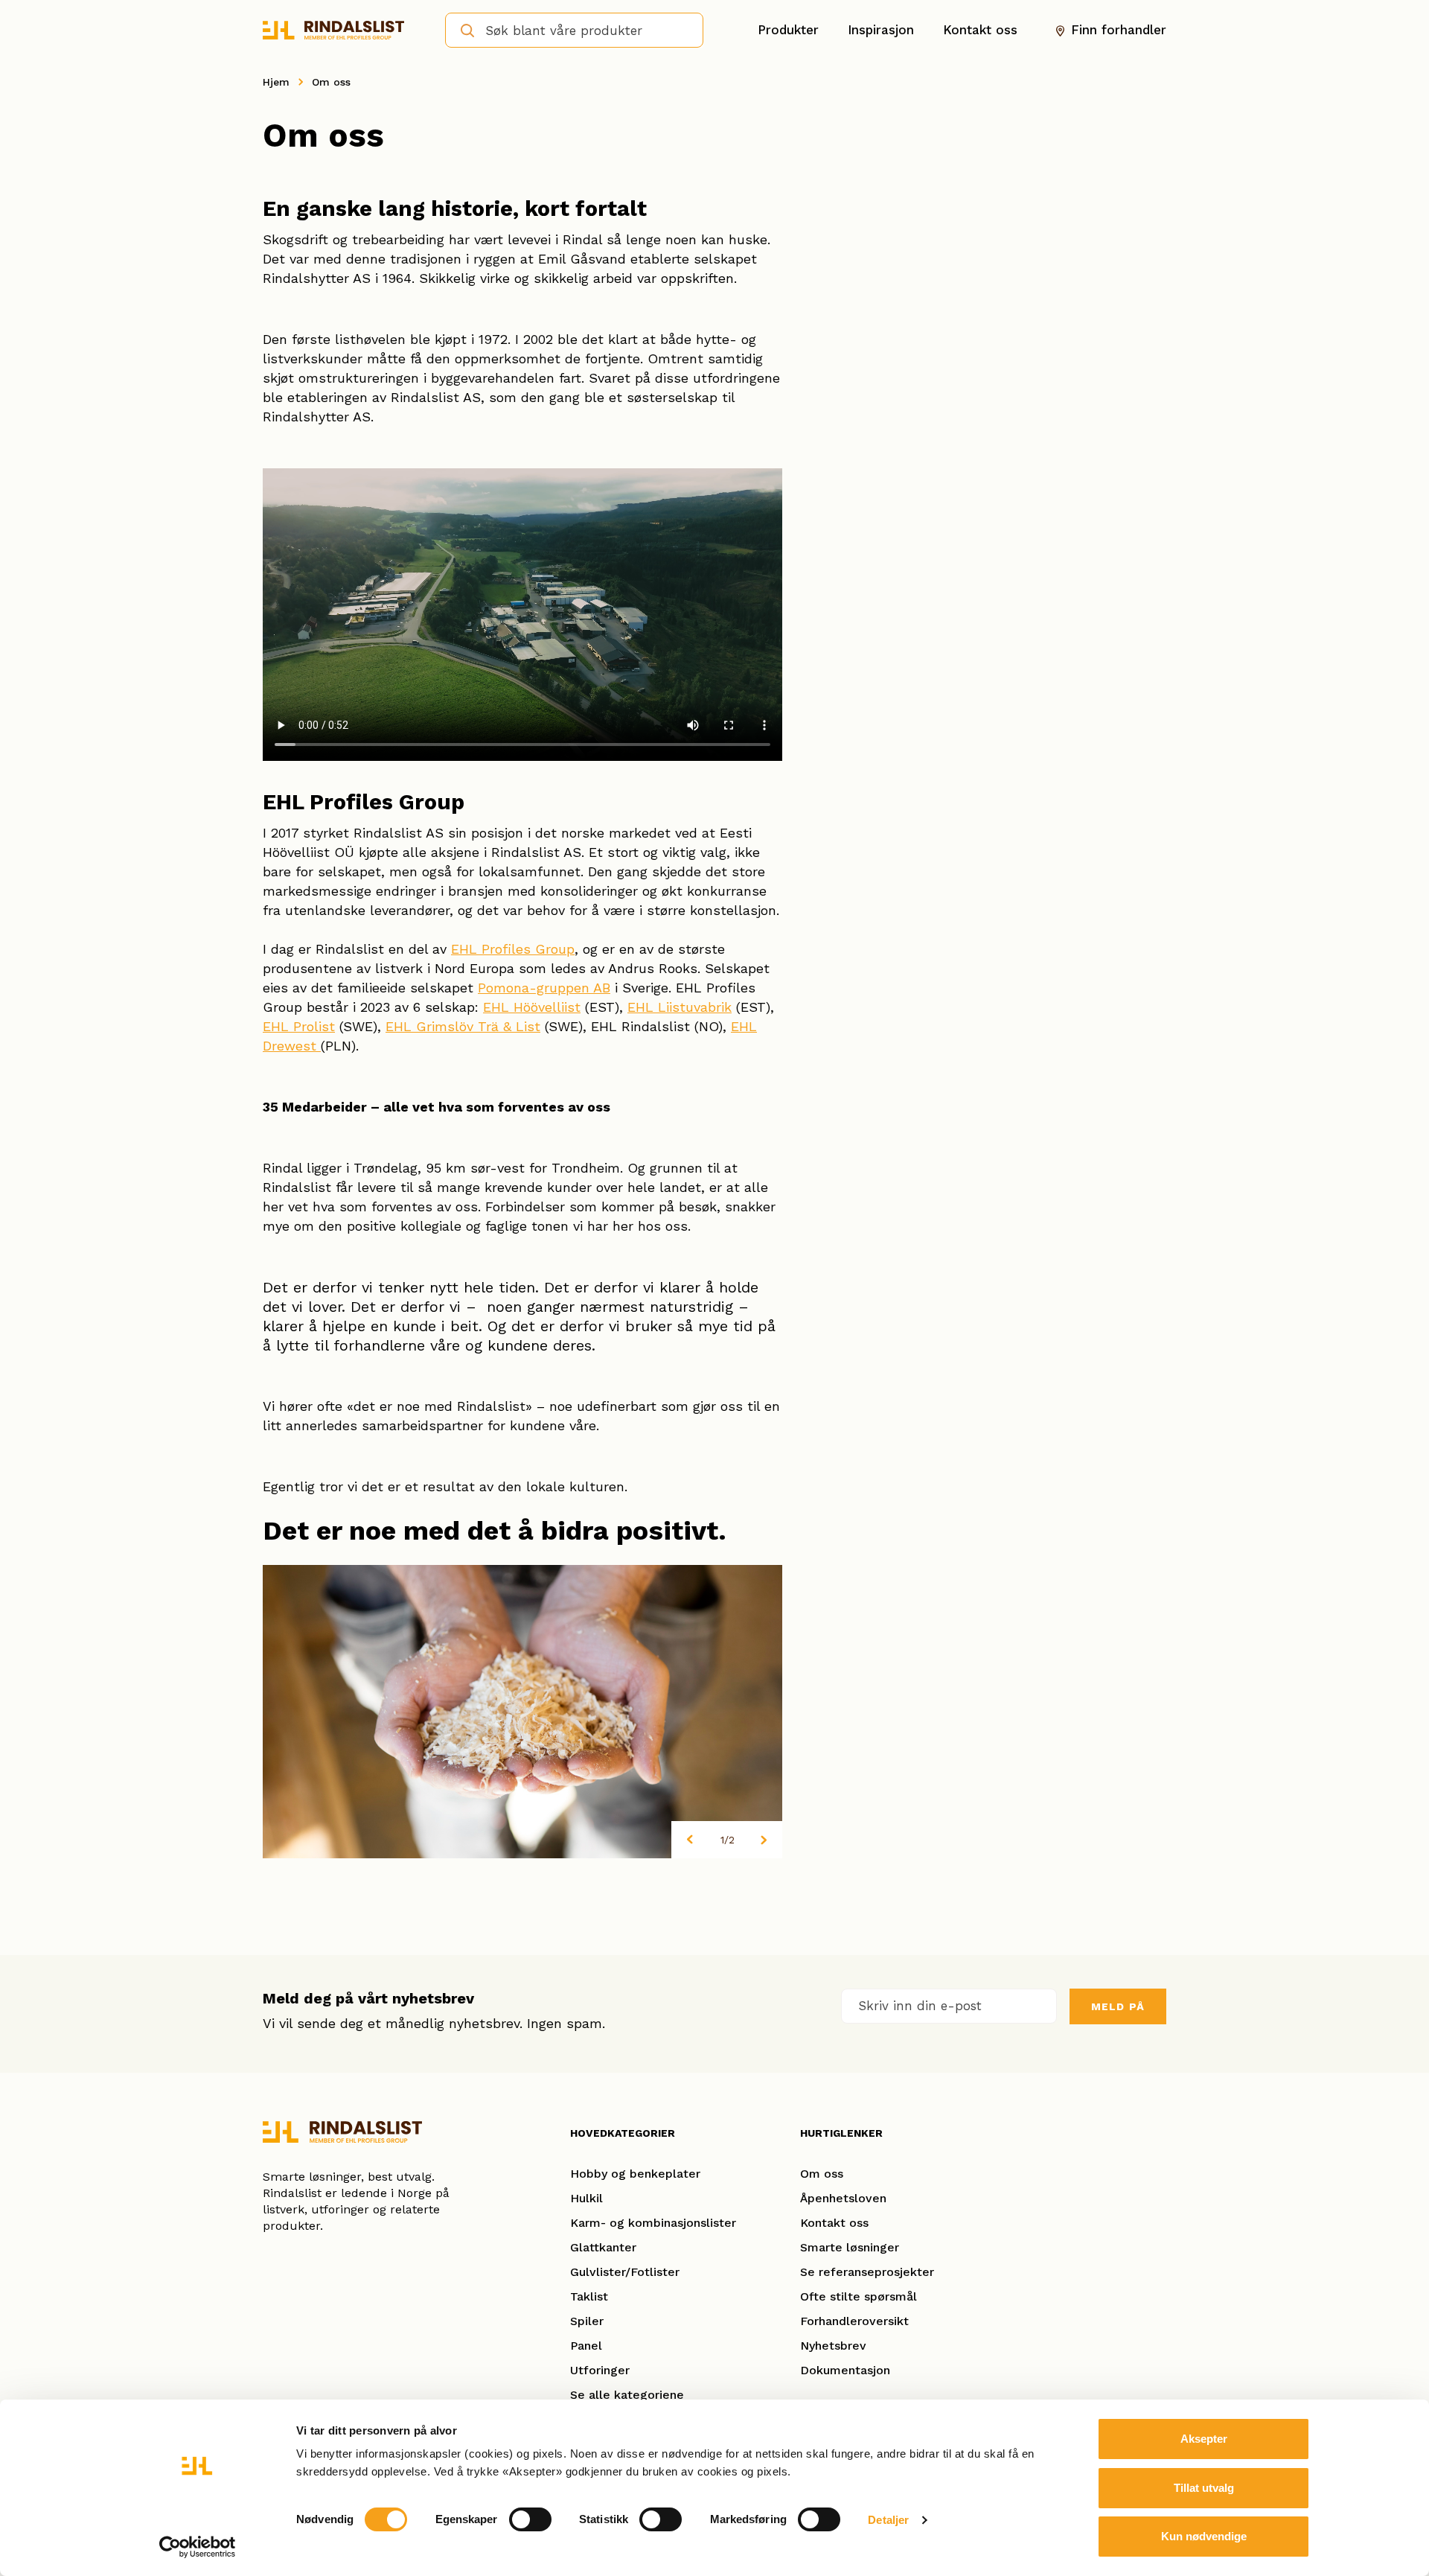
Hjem (276, 82)
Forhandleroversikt (854, 2321)
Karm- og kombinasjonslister (653, 2223)
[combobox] (574, 30)
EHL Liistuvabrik (680, 1007)
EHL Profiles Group (513, 949)
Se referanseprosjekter (867, 2272)
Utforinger (600, 2370)
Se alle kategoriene (627, 2395)
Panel (586, 2346)
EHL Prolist (299, 1026)
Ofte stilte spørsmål (859, 2296)
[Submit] (463, 29)
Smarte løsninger (850, 2247)
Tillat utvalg (1204, 2488)
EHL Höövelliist (532, 1007)
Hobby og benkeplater (635, 2174)
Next (764, 1840)
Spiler (587, 2321)
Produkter (788, 30)
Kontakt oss (980, 30)
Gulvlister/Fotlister (625, 2272)
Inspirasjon (881, 30)
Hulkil (586, 2198)
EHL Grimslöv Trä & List (463, 1026)
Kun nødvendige (1204, 2536)
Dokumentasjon (845, 2370)
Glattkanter (603, 2247)
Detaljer (888, 2520)
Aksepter (1204, 2439)
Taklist (589, 2296)
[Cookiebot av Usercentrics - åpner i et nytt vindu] (198, 2547)
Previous (690, 1840)
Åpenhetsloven (843, 2198)
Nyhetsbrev (833, 2346)
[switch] (530, 2519)
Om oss (822, 2174)
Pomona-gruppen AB (544, 988)
